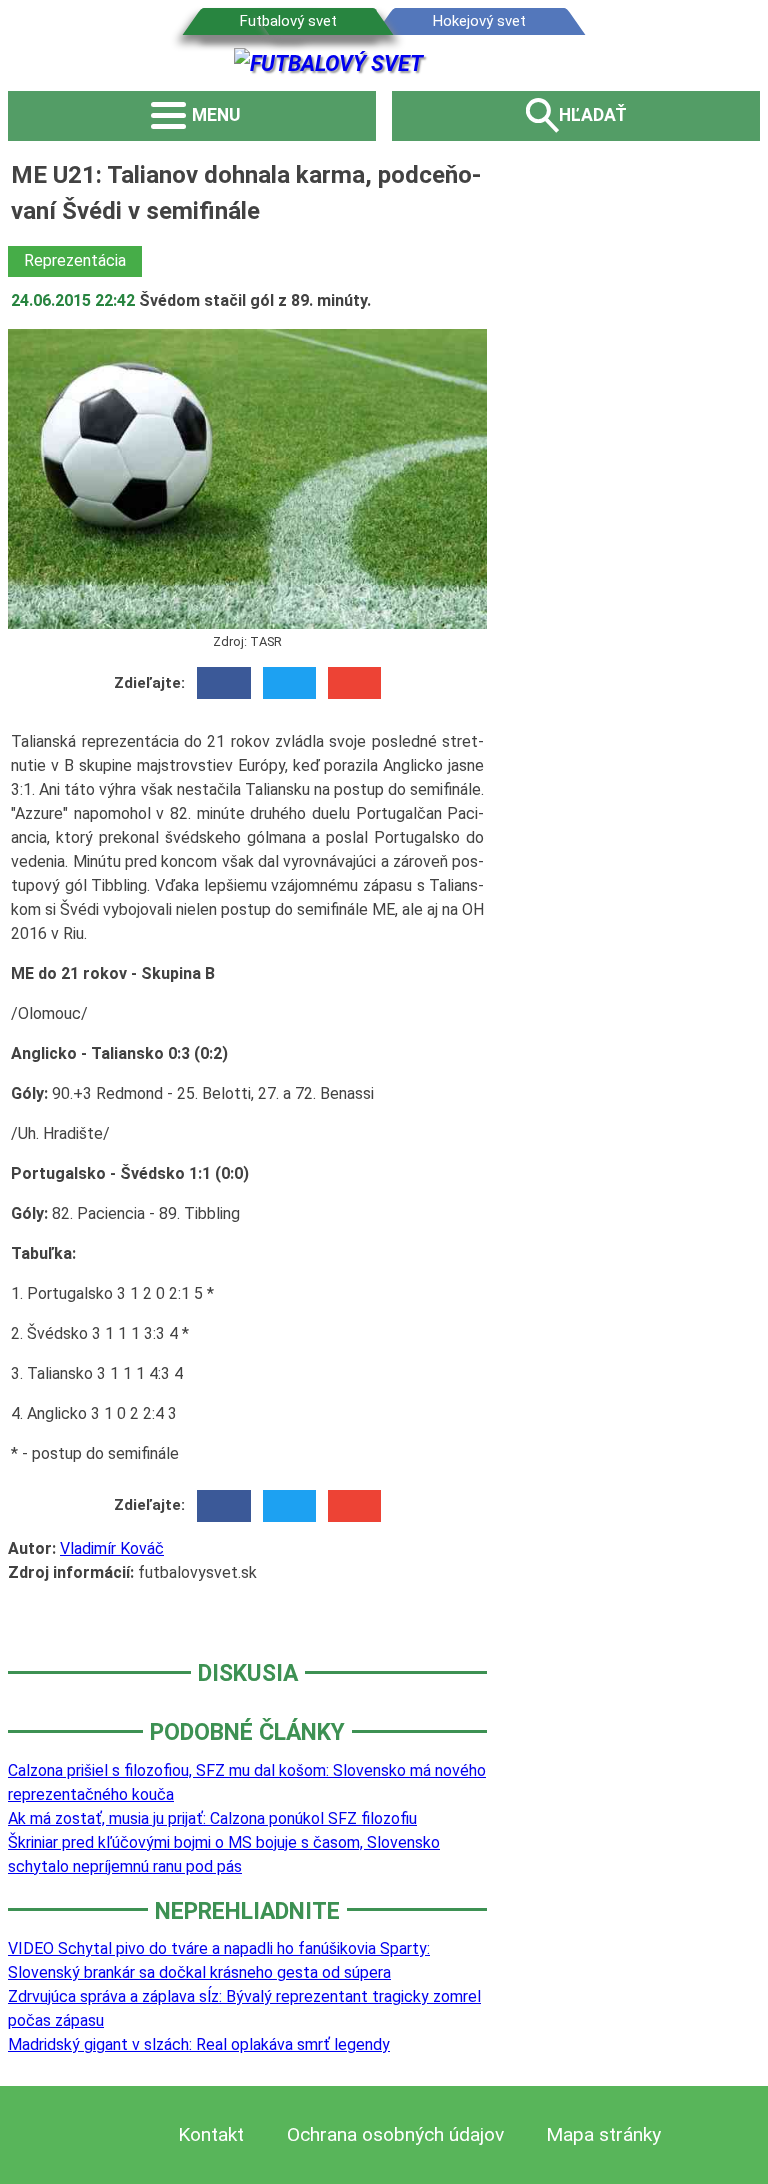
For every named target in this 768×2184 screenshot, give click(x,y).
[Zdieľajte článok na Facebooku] (223, 683)
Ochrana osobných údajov (395, 2134)
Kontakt (211, 2134)
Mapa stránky (603, 2134)
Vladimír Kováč (112, 1548)
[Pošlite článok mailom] (354, 683)
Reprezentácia (75, 260)
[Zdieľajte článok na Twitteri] (289, 683)
